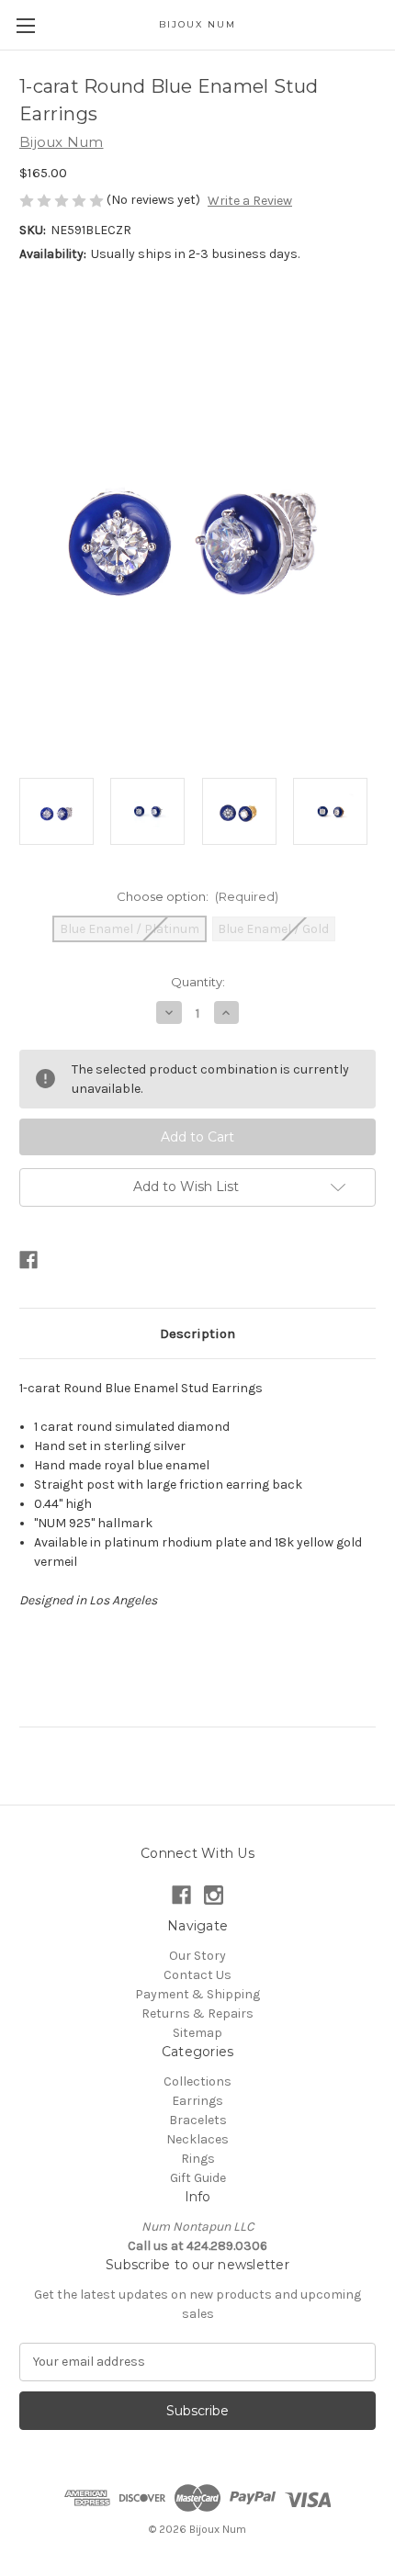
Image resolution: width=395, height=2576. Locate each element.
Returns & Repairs (197, 2014)
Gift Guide (198, 2178)
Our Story (197, 1956)
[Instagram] (214, 1895)
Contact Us (197, 1975)
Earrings (197, 2101)
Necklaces (197, 2139)
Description (197, 1333)
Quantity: (198, 982)
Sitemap (197, 2033)
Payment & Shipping (197, 1994)
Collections (197, 2081)
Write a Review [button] (250, 201)
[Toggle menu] (25, 25)
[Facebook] (28, 1260)
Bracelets (198, 2120)
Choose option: (198, 896)
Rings (198, 2159)
